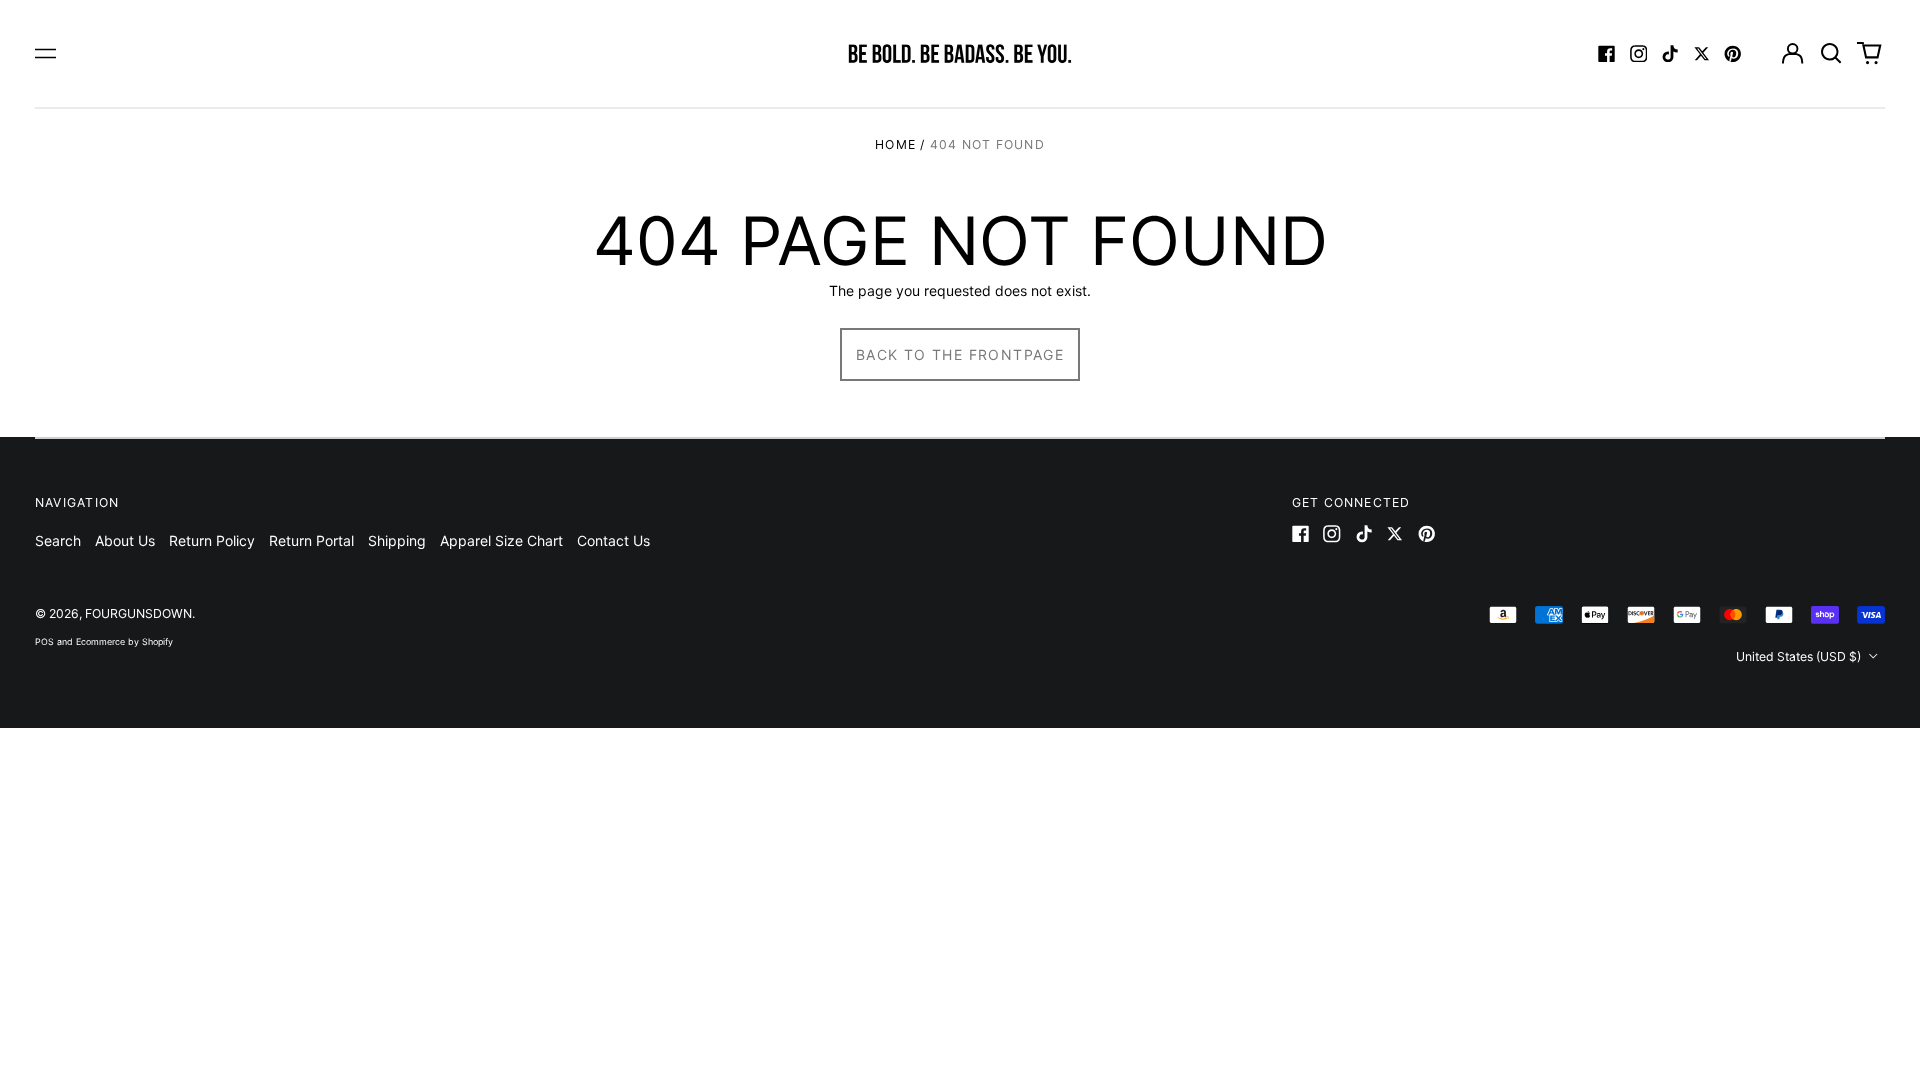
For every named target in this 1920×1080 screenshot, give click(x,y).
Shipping (397, 540)
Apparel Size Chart (501, 540)
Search (58, 540)
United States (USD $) (1800, 656)
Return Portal (311, 540)
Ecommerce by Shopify (124, 641)
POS (44, 641)
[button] (1831, 54)
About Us (125, 540)
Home (895, 144)
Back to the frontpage (960, 354)
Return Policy (212, 540)
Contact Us (613, 540)
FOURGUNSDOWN (138, 613)
